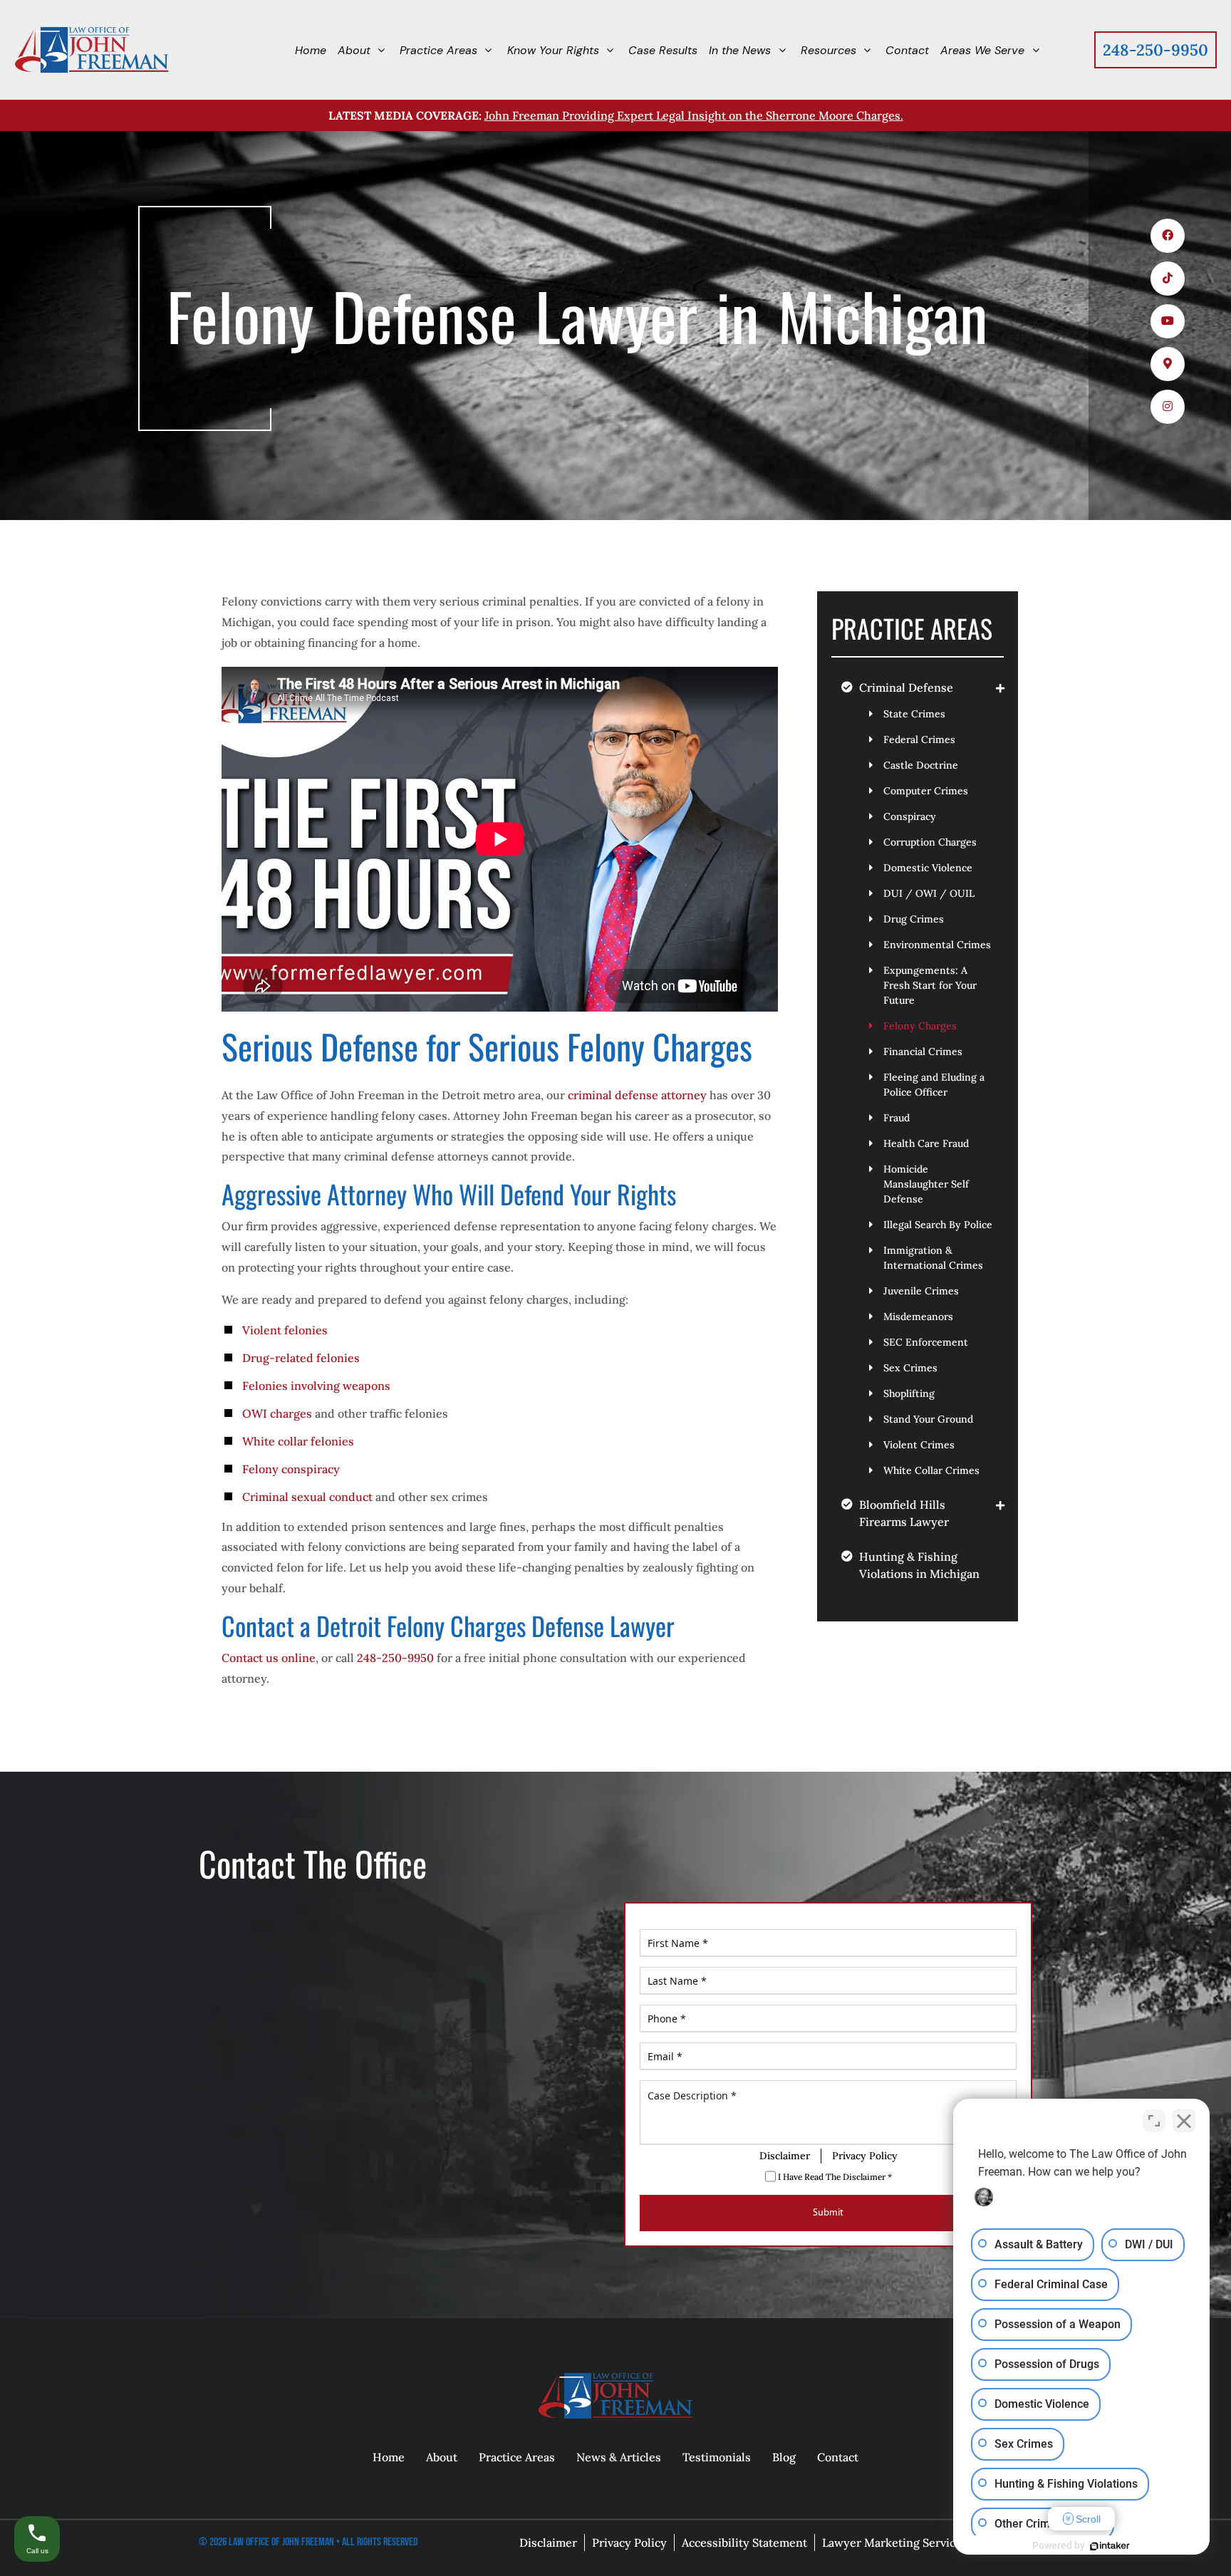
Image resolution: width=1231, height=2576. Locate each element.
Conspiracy (910, 816)
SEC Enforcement (926, 1342)
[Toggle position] (1154, 2121)
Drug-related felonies (301, 1358)
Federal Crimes (919, 739)
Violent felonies (285, 1330)
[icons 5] (1168, 407)
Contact (838, 2457)
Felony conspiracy (291, 1469)
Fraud (897, 1118)
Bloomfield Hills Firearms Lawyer (904, 1513)
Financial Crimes (923, 1051)
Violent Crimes (919, 1445)
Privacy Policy (865, 2155)
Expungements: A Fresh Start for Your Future (930, 985)
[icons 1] (1168, 236)
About (442, 2457)
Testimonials (717, 2457)
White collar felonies (298, 1441)
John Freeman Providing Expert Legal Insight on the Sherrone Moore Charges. (694, 115)
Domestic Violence (928, 868)
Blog (784, 2457)
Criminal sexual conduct (307, 1497)
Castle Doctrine (921, 765)
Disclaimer (785, 2155)
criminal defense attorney (637, 1095)
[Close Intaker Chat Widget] (1184, 2121)
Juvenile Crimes (921, 1291)
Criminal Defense (906, 687)
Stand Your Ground (928, 1419)
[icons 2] (1168, 279)
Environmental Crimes (937, 945)
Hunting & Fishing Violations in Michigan (919, 1565)
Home (389, 2457)
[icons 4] (1168, 364)
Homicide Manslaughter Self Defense (926, 1184)
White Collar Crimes (931, 1470)
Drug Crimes (914, 919)
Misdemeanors (918, 1316)
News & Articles (619, 2457)
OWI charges (277, 1413)
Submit (828, 2212)
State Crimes (914, 714)
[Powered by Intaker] (1110, 2546)
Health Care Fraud (926, 1143)
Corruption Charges (930, 842)
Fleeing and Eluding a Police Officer (934, 1085)
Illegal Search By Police (938, 1225)
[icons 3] (1168, 321)
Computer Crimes (926, 791)
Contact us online (269, 1658)
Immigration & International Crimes (933, 1258)
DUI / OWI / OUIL (929, 893)
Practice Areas (517, 2457)
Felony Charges (920, 1026)
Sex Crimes (910, 1368)
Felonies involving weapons (316, 1386)
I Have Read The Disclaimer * (834, 2176)
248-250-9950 (1155, 50)
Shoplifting (909, 1393)
